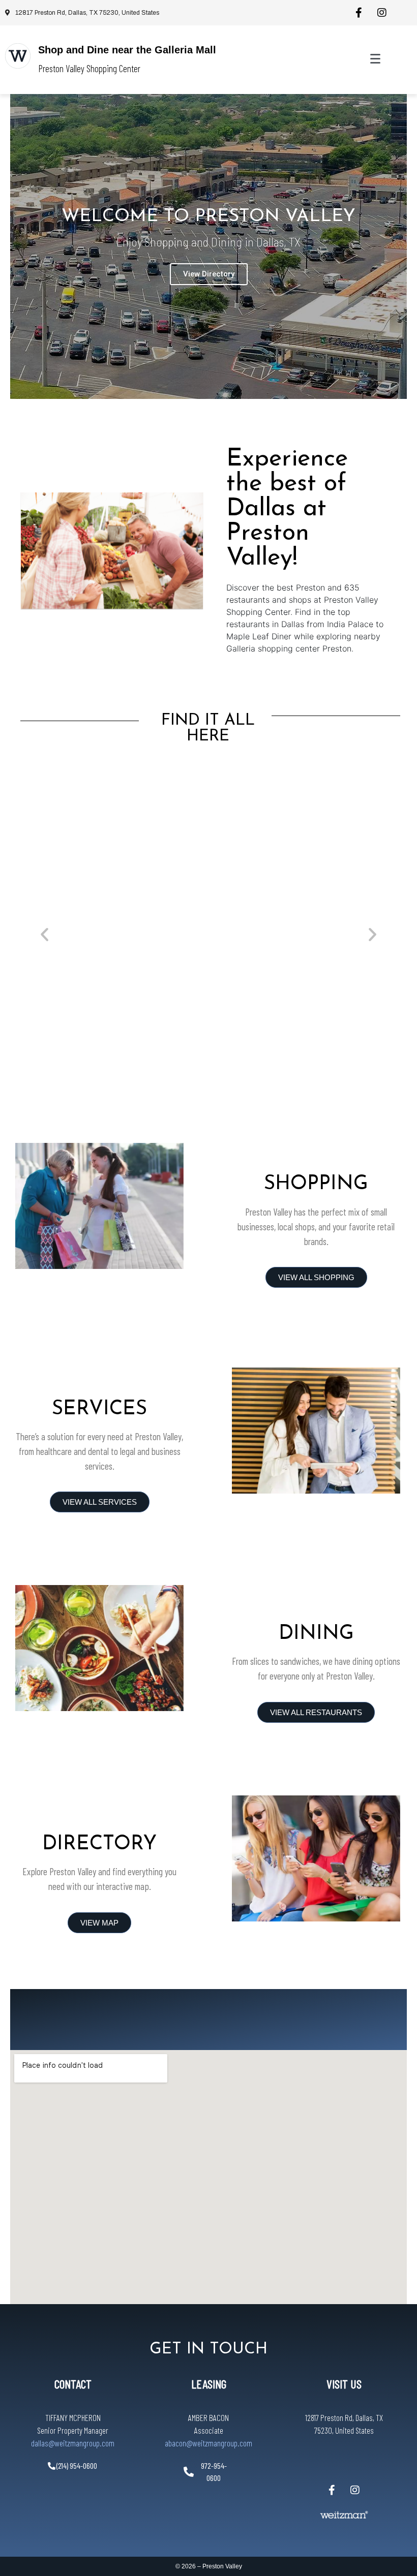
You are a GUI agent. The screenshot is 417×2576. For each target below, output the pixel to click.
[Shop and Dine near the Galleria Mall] (18, 56)
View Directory (209, 274)
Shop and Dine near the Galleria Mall (127, 50)
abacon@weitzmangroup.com (208, 2443)
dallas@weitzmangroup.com (73, 2443)
